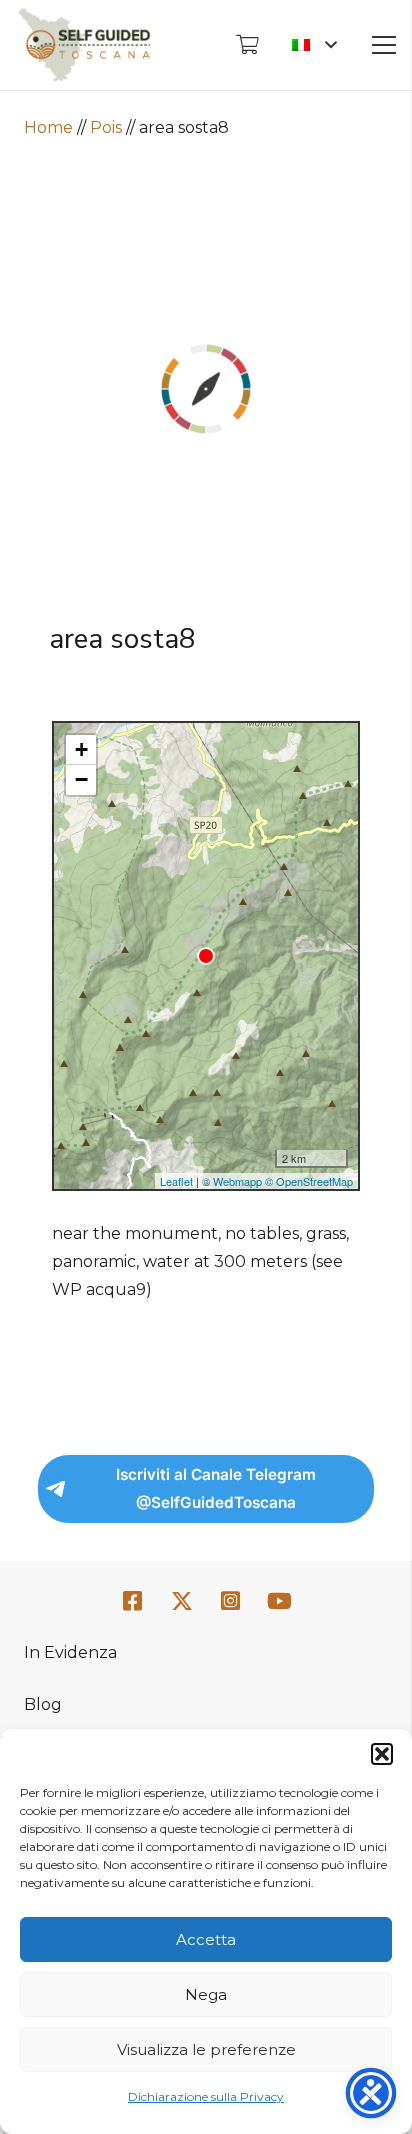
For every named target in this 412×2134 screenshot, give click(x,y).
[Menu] (384, 45)
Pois (106, 127)
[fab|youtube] (279, 1601)
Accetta (206, 1939)
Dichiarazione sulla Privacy (206, 2096)
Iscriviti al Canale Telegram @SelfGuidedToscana (216, 1488)
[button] (382, 1754)
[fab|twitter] (182, 1602)
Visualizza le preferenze (206, 2049)
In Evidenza (70, 1652)
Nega (206, 1994)
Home (48, 127)
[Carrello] (247, 45)
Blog (43, 1704)
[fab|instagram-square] (231, 1601)
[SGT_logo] (84, 45)
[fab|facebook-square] (133, 1601)
